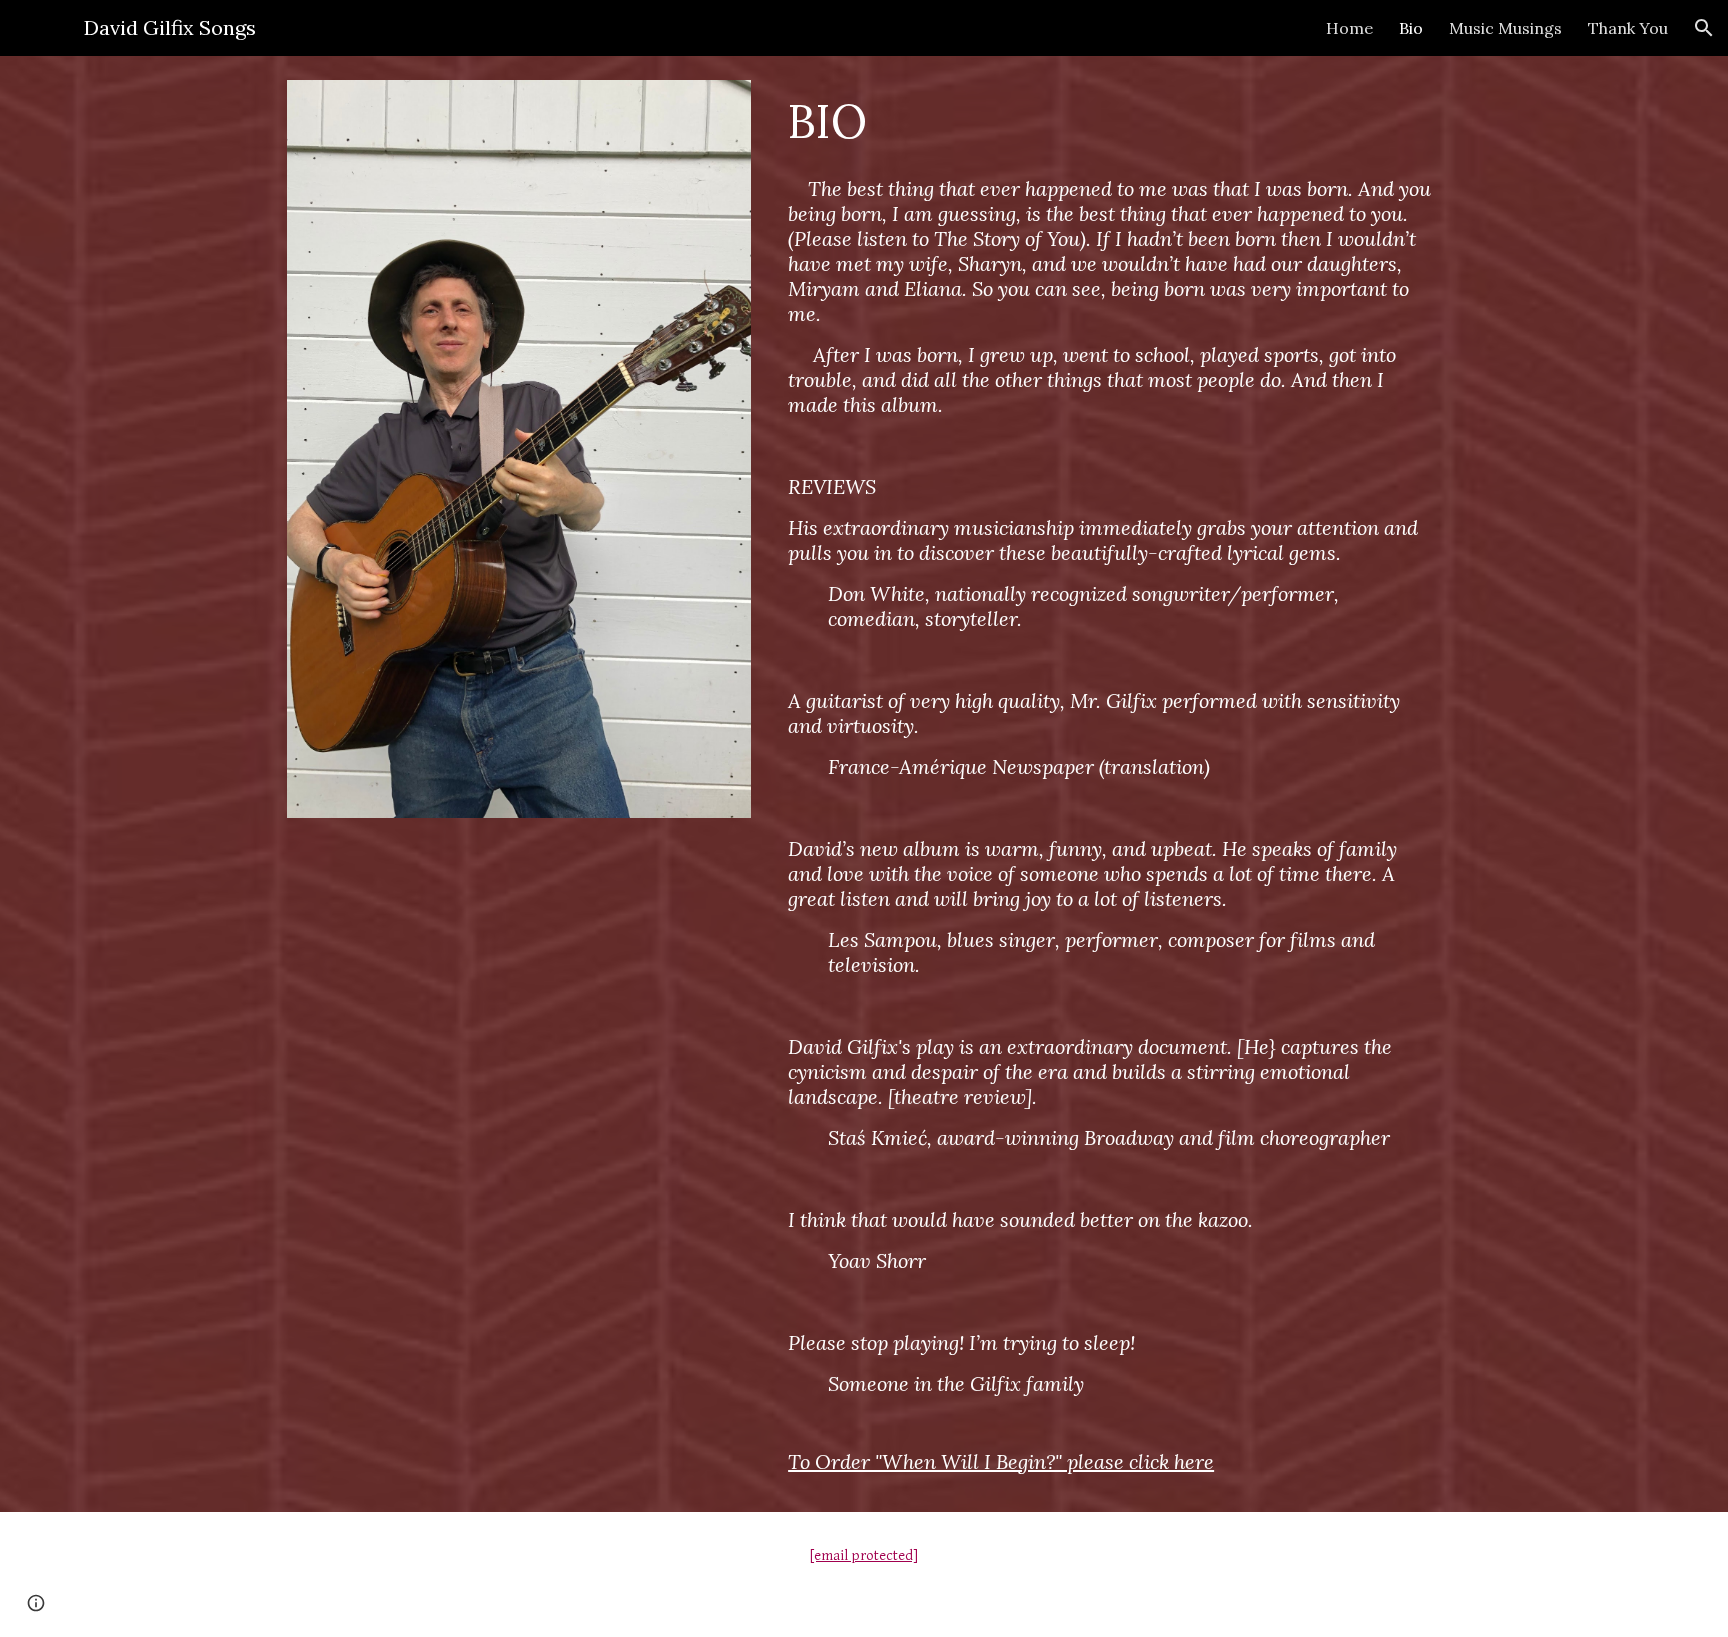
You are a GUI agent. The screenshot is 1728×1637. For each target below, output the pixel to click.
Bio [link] (1411, 28)
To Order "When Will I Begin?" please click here (1001, 1461)
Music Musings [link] (1505, 28)
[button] (1704, 28)
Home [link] (1349, 28)
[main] (1110, 121)
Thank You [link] (1628, 28)
